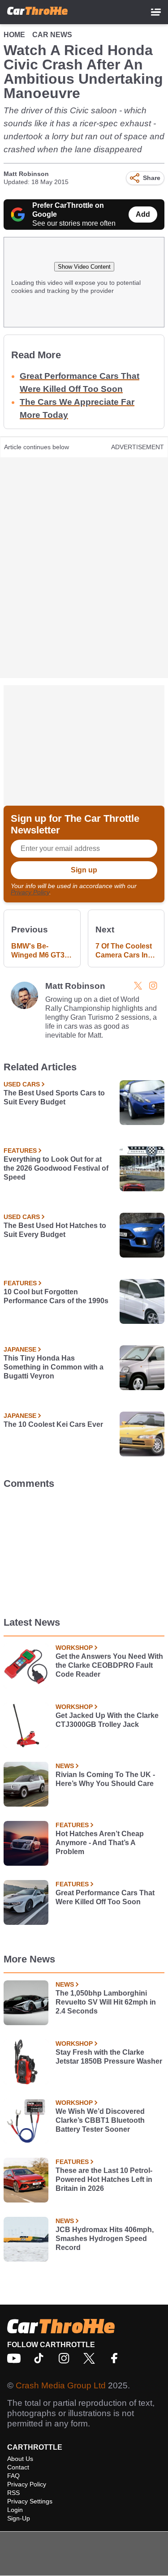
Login (15, 2510)
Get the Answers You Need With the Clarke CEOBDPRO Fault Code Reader (109, 1665)
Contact (18, 2467)
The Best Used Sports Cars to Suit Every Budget (54, 1097)
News (65, 1766)
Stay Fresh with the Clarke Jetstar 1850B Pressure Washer (109, 2057)
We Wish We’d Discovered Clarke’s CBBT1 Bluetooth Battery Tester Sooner (100, 2120)
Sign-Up (19, 2518)
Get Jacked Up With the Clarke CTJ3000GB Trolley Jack (107, 1720)
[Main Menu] (156, 12)
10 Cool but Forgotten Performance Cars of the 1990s (56, 1296)
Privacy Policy (30, 892)
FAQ (13, 2476)
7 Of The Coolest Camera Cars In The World (124, 951)
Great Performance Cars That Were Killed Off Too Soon (105, 1897)
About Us (20, 2459)
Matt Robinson (26, 174)
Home (14, 35)
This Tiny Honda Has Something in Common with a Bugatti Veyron (54, 1367)
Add (143, 214)
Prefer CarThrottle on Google (68, 210)
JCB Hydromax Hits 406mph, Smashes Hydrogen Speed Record (105, 2239)
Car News (52, 35)
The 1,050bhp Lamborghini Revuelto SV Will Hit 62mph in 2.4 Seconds (106, 2002)
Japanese (20, 1349)
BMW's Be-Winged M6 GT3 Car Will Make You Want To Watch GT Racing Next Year (42, 951)
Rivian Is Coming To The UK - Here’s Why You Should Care (105, 1779)
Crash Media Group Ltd (61, 2385)
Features (20, 1151)
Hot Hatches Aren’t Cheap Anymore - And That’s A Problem (100, 1843)
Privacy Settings (30, 2501)
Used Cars (22, 1084)
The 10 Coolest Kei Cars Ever (53, 1424)
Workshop (74, 1648)
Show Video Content (84, 267)
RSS (13, 2493)
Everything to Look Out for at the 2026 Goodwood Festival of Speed (56, 1168)
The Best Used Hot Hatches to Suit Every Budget (55, 1230)
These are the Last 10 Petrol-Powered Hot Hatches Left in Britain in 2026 (104, 2179)
